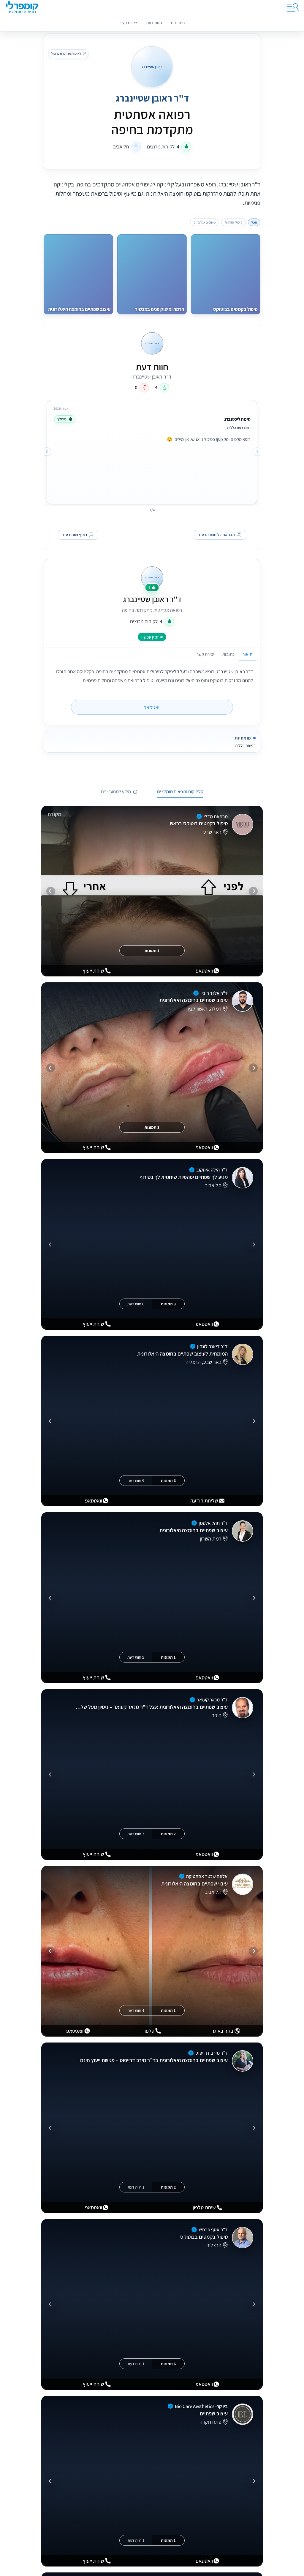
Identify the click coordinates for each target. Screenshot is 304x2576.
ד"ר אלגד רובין (214, 993)
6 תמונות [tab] (168, 1481)
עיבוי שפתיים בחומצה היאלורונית (194, 1884)
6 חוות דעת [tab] (136, 1304)
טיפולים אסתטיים (205, 222)
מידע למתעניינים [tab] (116, 792)
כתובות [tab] (228, 654)
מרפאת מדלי (216, 816)
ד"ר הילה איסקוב (212, 1170)
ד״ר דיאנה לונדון (212, 1346)
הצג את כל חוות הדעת (217, 535)
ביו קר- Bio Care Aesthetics (201, 2406)
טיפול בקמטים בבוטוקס (204, 2237)
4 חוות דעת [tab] (136, 2010)
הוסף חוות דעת (75, 535)
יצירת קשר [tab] (205, 654)
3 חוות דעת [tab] (136, 1834)
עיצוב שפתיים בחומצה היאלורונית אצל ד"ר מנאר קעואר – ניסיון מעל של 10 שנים (151, 1707)
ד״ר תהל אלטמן (213, 1523)
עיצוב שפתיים (214, 2413)
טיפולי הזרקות (233, 222)
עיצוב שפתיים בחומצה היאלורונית (194, 1000)
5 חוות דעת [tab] (136, 1657)
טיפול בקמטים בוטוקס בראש (199, 824)
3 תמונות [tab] (152, 1127)
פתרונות (178, 23)
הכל (254, 222)
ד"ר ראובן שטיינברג (152, 599)
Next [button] (47, 451)
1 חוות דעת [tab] (136, 2187)
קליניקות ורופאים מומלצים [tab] (180, 792)
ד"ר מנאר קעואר (212, 1700)
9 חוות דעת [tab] (136, 1481)
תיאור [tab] (247, 654)
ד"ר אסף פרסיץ (213, 2230)
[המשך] (51, 891)
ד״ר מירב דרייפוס (212, 2053)
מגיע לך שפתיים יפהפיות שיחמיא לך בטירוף (184, 1177)
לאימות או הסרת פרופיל (66, 53)
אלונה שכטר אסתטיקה (207, 1876)
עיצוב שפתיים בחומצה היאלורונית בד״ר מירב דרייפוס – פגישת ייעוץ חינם (154, 2060)
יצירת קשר (128, 23)
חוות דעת (154, 23)
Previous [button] (257, 451)
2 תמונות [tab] (168, 1834)
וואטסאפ (152, 707)
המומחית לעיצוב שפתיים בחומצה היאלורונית (182, 1354)
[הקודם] (253, 891)
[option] (152, 451)
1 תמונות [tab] (152, 951)
